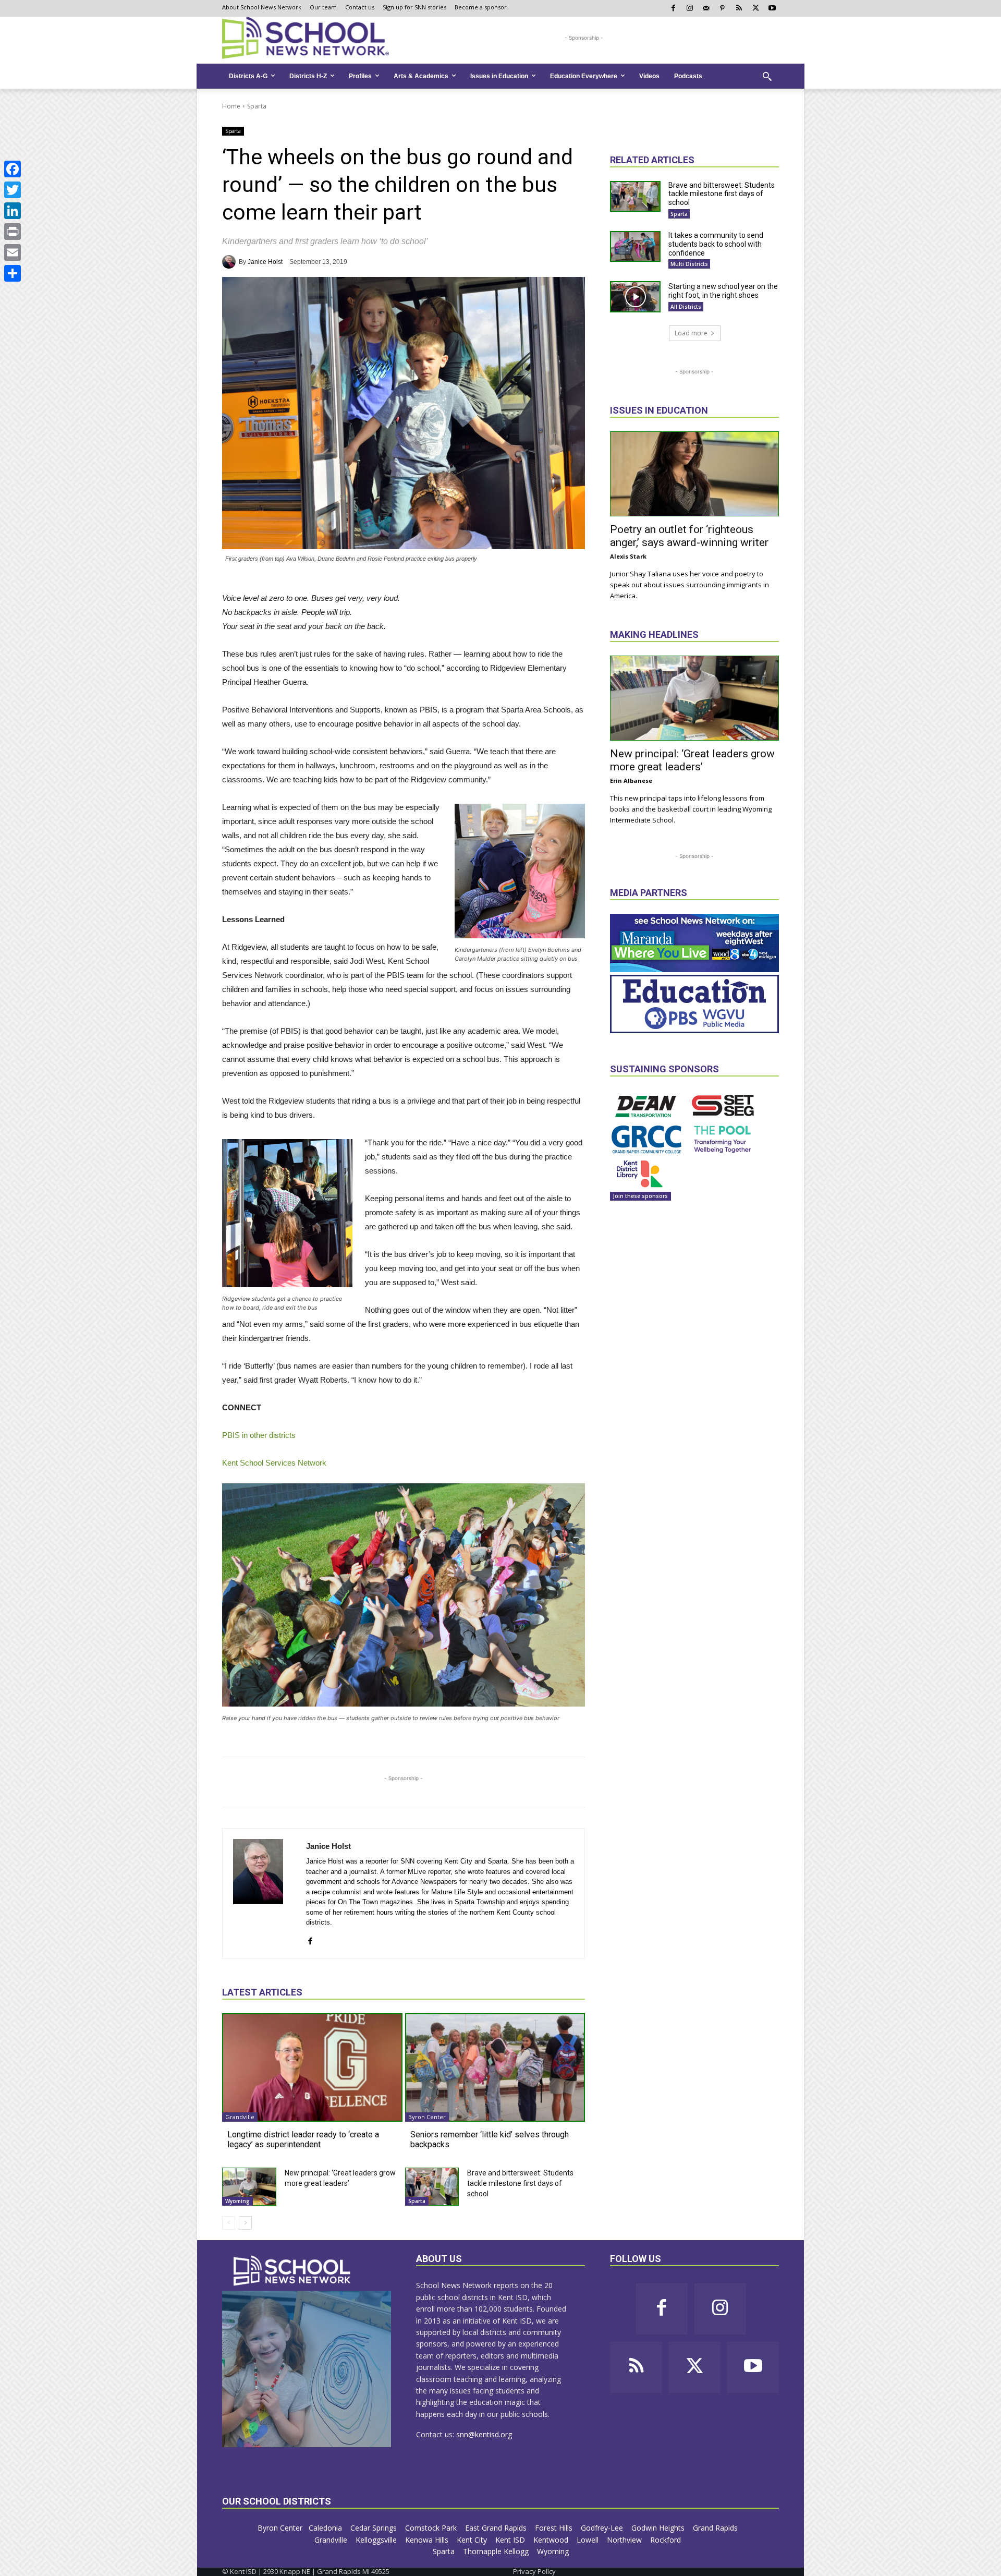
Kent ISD (511, 2540)
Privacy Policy (534, 2571)
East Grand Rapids (497, 2528)
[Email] (13, 252)
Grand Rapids (716, 2528)
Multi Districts (689, 264)
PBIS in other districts (259, 1435)
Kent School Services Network (274, 1463)
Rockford (667, 2540)
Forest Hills (555, 2528)
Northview (625, 2540)
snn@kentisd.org (484, 2434)
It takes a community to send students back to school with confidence (716, 244)
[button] (767, 76)
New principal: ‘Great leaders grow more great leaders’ (692, 760)
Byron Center (427, 2117)
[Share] (13, 273)
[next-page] (245, 2223)
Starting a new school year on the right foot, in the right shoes (723, 291)
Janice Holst (265, 262)
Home (231, 106)
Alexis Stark (628, 556)
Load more (691, 333)
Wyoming (237, 2201)
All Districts (686, 307)
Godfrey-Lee (603, 2528)
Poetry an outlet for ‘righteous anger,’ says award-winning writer (689, 536)
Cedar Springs (375, 2528)
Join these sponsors (640, 1196)
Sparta (257, 106)
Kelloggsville (377, 2540)
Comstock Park (432, 2528)
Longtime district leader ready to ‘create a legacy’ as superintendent (303, 2139)
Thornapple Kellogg (497, 2551)
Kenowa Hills (428, 2540)
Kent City (473, 2540)
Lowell (589, 2540)
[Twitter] (13, 190)
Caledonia (326, 2528)
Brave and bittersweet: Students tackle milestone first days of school (520, 2183)
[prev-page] (229, 2223)
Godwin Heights (659, 2528)
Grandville (240, 2117)
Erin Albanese (631, 781)
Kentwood (552, 2540)
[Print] (13, 232)
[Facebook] (13, 169)
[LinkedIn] (13, 211)
